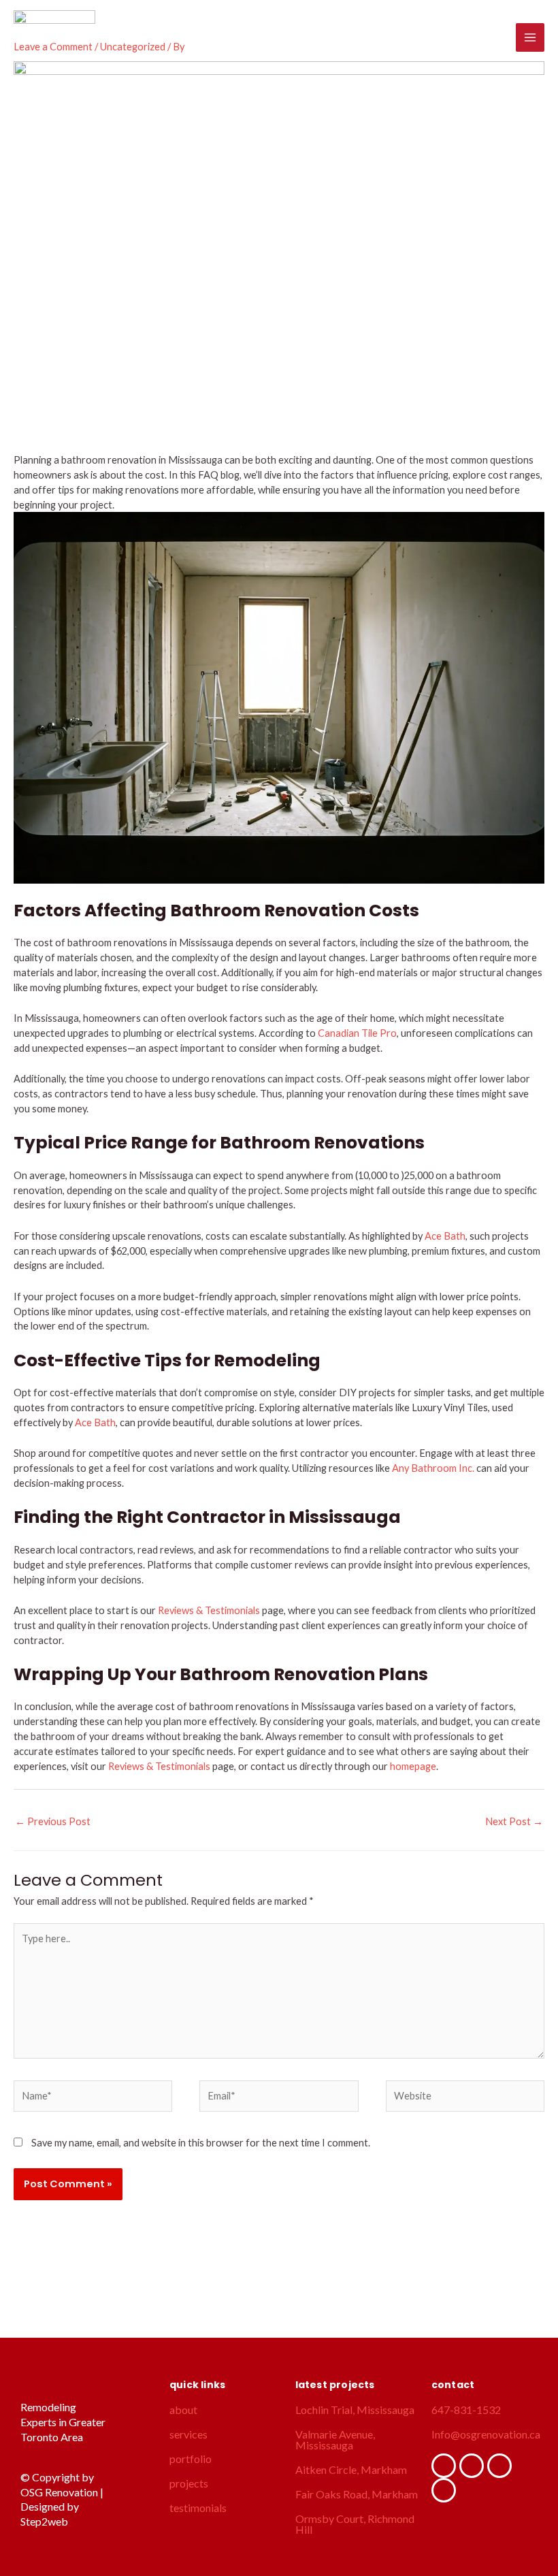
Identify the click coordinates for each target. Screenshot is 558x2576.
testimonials (198, 2508)
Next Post (514, 1821)
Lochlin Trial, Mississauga (355, 2410)
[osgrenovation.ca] (54, 37)
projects (189, 2483)
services (188, 2434)
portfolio (191, 2459)
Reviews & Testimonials (209, 1610)
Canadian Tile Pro (357, 1033)
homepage (413, 1766)
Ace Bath (445, 1236)
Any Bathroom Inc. (433, 1468)
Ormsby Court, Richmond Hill (355, 2524)
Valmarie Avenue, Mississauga (335, 2440)
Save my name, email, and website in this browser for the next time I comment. (201, 2143)
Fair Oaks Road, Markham (357, 2494)
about (183, 2410)
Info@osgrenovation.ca (486, 2434)
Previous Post (53, 1821)
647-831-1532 (466, 2410)
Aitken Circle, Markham (351, 2469)
